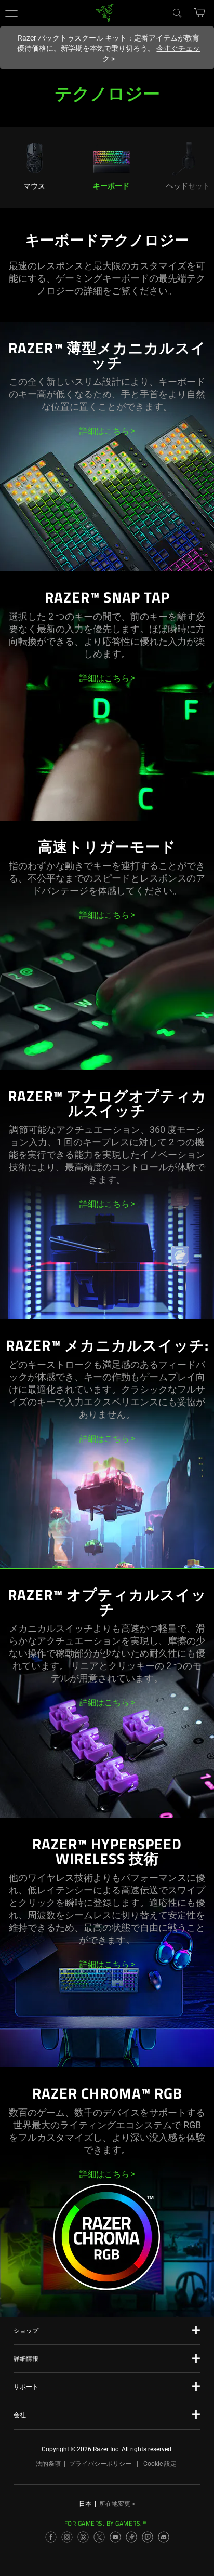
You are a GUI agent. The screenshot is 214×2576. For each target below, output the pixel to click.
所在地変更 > (117, 2504)
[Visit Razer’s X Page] (99, 2537)
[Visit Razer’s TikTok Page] (131, 2537)
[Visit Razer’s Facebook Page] (51, 2537)
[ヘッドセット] (188, 157)
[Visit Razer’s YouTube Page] (115, 2537)
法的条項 (48, 2464)
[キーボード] (111, 157)
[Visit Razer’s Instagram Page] (67, 2537)
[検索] (177, 12)
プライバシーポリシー (100, 2464)
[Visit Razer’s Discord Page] (164, 2537)
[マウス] (34, 157)
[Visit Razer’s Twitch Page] (148, 2537)
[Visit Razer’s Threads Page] (83, 2537)
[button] (11, 13)
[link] (105, 12)
